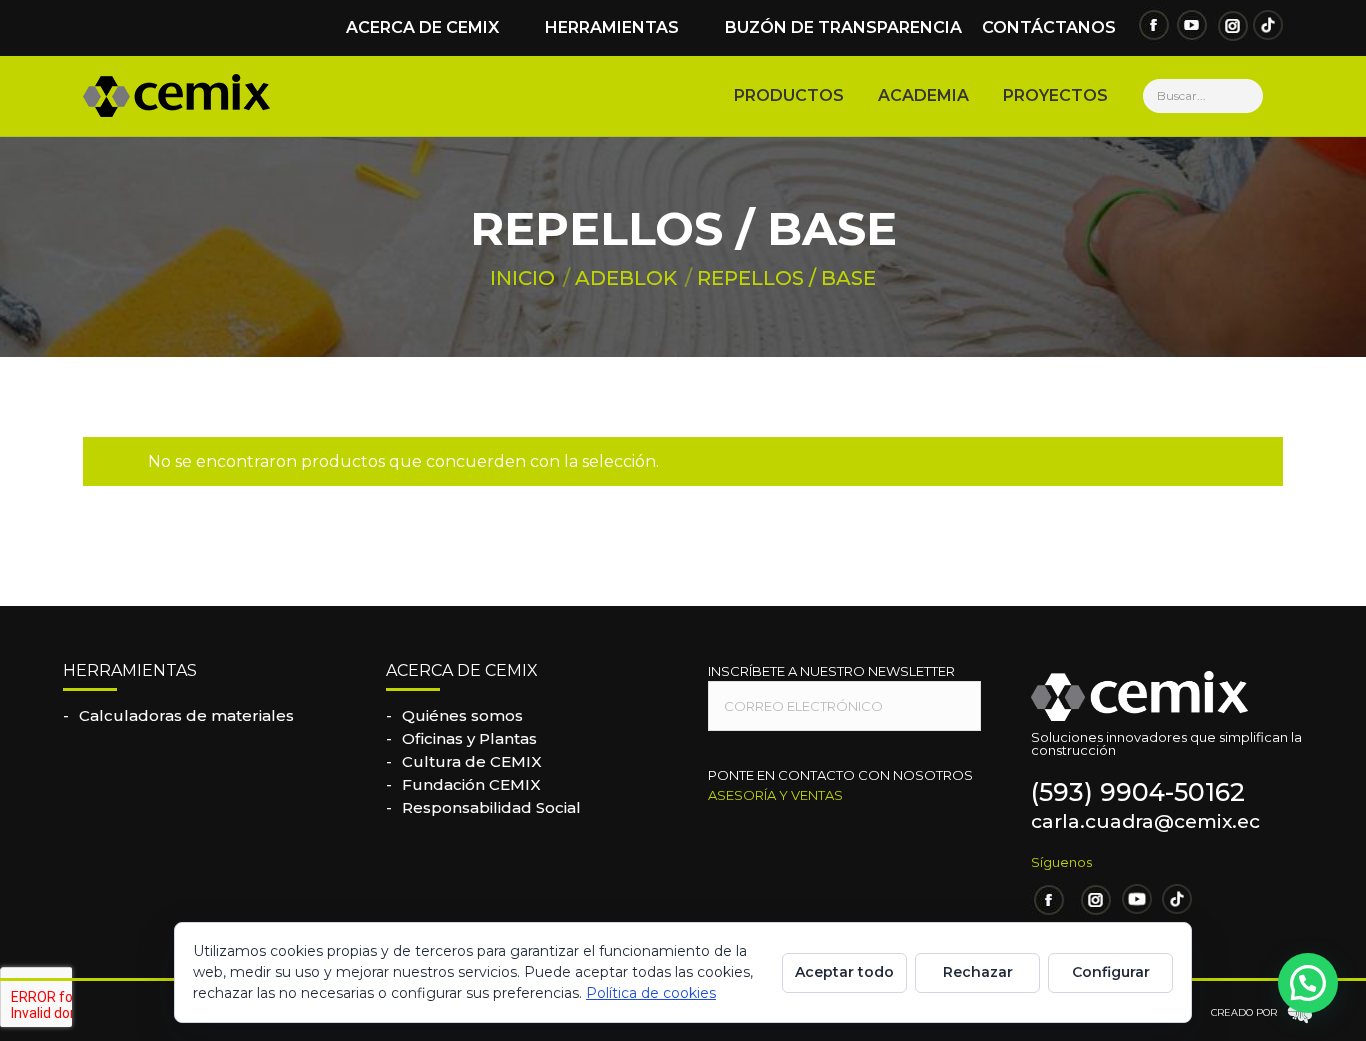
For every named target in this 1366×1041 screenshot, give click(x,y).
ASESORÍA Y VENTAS (775, 795)
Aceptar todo (844, 972)
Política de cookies (651, 993)
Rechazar (978, 972)
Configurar (1111, 972)
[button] (1308, 983)
